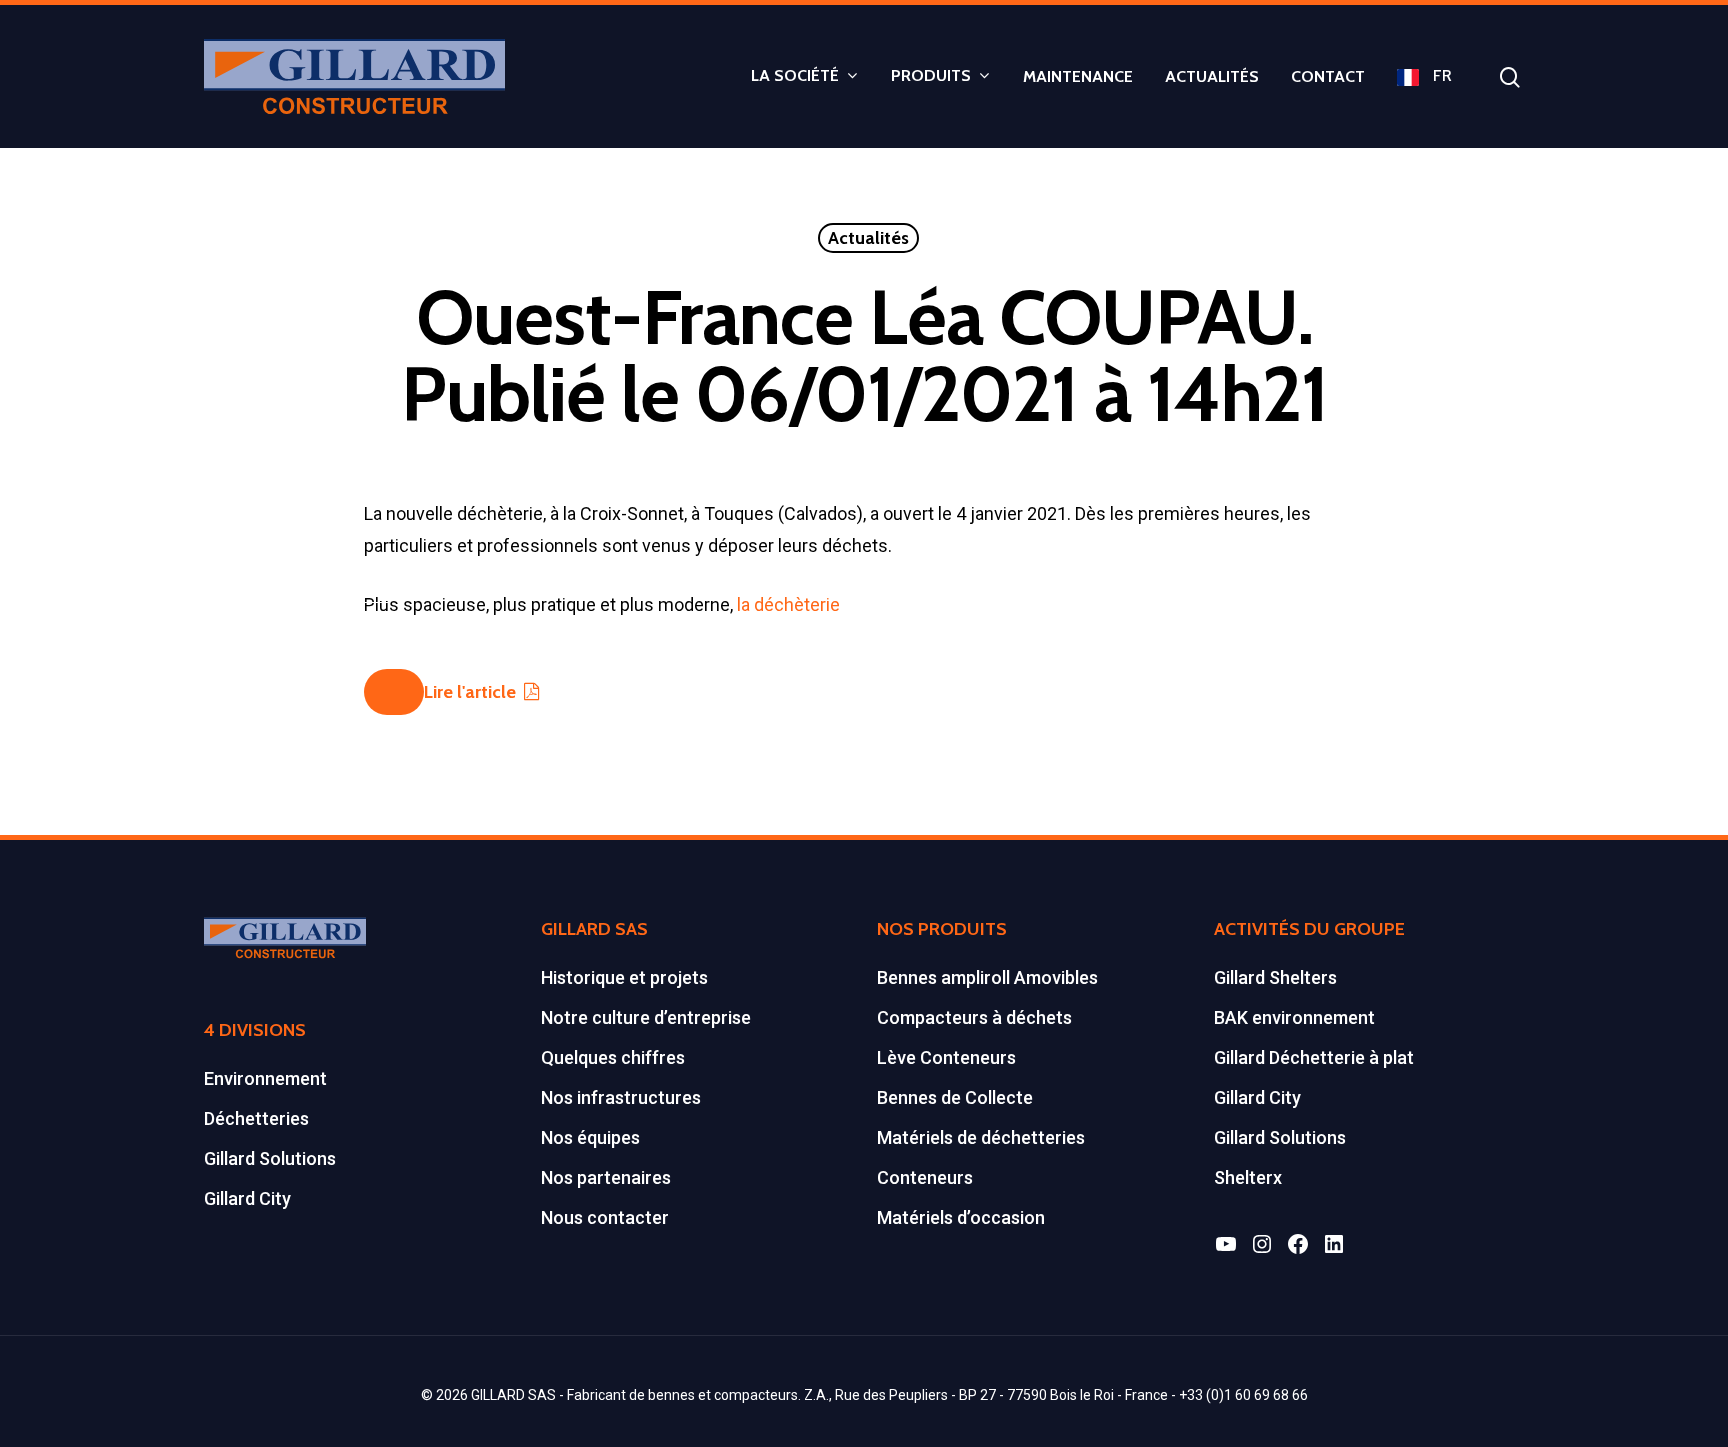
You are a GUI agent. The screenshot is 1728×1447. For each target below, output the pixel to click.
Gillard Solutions (270, 1158)
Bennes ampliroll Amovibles (987, 977)
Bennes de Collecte (955, 1097)
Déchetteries (256, 1118)
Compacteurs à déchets (974, 1017)
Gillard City (247, 1198)
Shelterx (1248, 1177)
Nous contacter (605, 1217)
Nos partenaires (606, 1177)
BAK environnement (1294, 1017)
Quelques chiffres (613, 1057)
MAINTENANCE (1078, 77)
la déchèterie (788, 604)
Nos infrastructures (621, 1097)
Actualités (868, 238)
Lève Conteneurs (946, 1057)
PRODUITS (931, 76)
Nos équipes (590, 1137)
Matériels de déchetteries (981, 1137)
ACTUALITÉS (1212, 77)
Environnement (265, 1078)
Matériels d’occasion (961, 1217)
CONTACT (1328, 77)
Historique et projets (624, 977)
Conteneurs (925, 1177)
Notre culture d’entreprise (646, 1017)
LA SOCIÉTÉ (795, 76)
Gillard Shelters (1275, 977)
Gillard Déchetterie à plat (1314, 1057)
